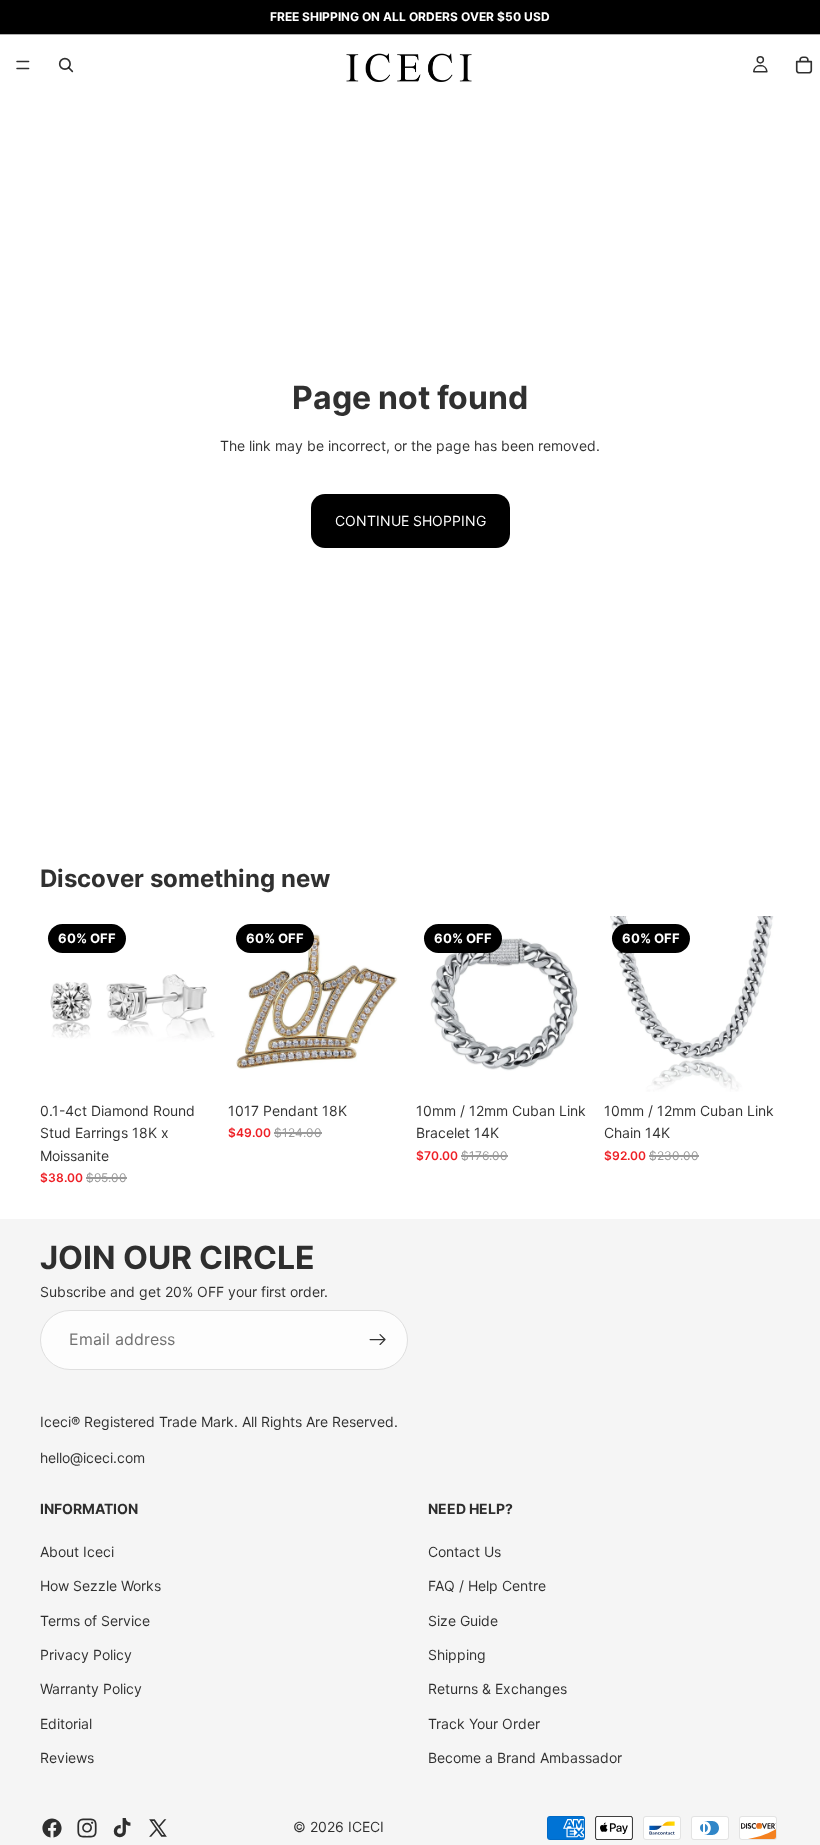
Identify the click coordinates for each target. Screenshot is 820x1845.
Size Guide (463, 1620)
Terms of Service (95, 1620)
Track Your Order (484, 1723)
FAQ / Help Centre (487, 1585)
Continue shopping (410, 520)
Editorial (66, 1723)
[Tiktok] (122, 1828)
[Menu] (23, 65)
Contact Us (464, 1551)
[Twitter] (158, 1828)
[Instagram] (87, 1828)
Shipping (457, 1654)
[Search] (66, 65)
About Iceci (77, 1551)
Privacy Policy (86, 1654)
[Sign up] (378, 1340)
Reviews (67, 1757)
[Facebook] (52, 1828)
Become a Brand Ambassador (525, 1757)
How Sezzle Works (100, 1585)
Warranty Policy (91, 1688)
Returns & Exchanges (497, 1688)
